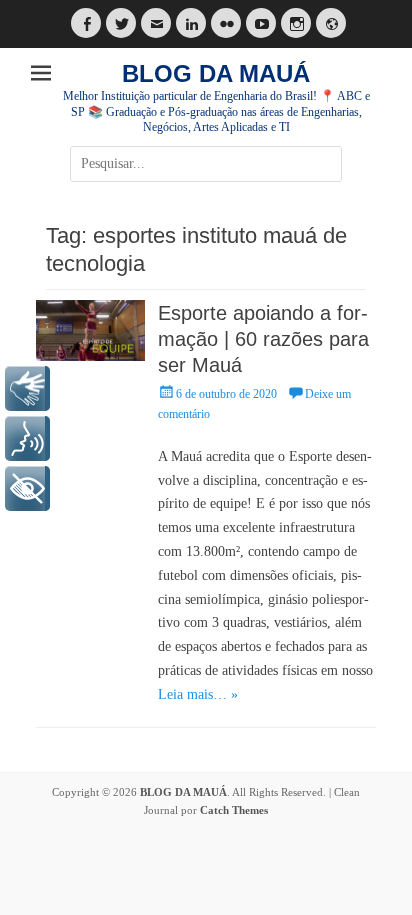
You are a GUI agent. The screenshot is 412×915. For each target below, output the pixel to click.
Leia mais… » (198, 694)
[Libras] (27, 388)
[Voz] (27, 438)
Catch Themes (234, 810)
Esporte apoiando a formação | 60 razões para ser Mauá (263, 339)
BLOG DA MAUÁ (216, 73)
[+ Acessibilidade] (27, 488)
